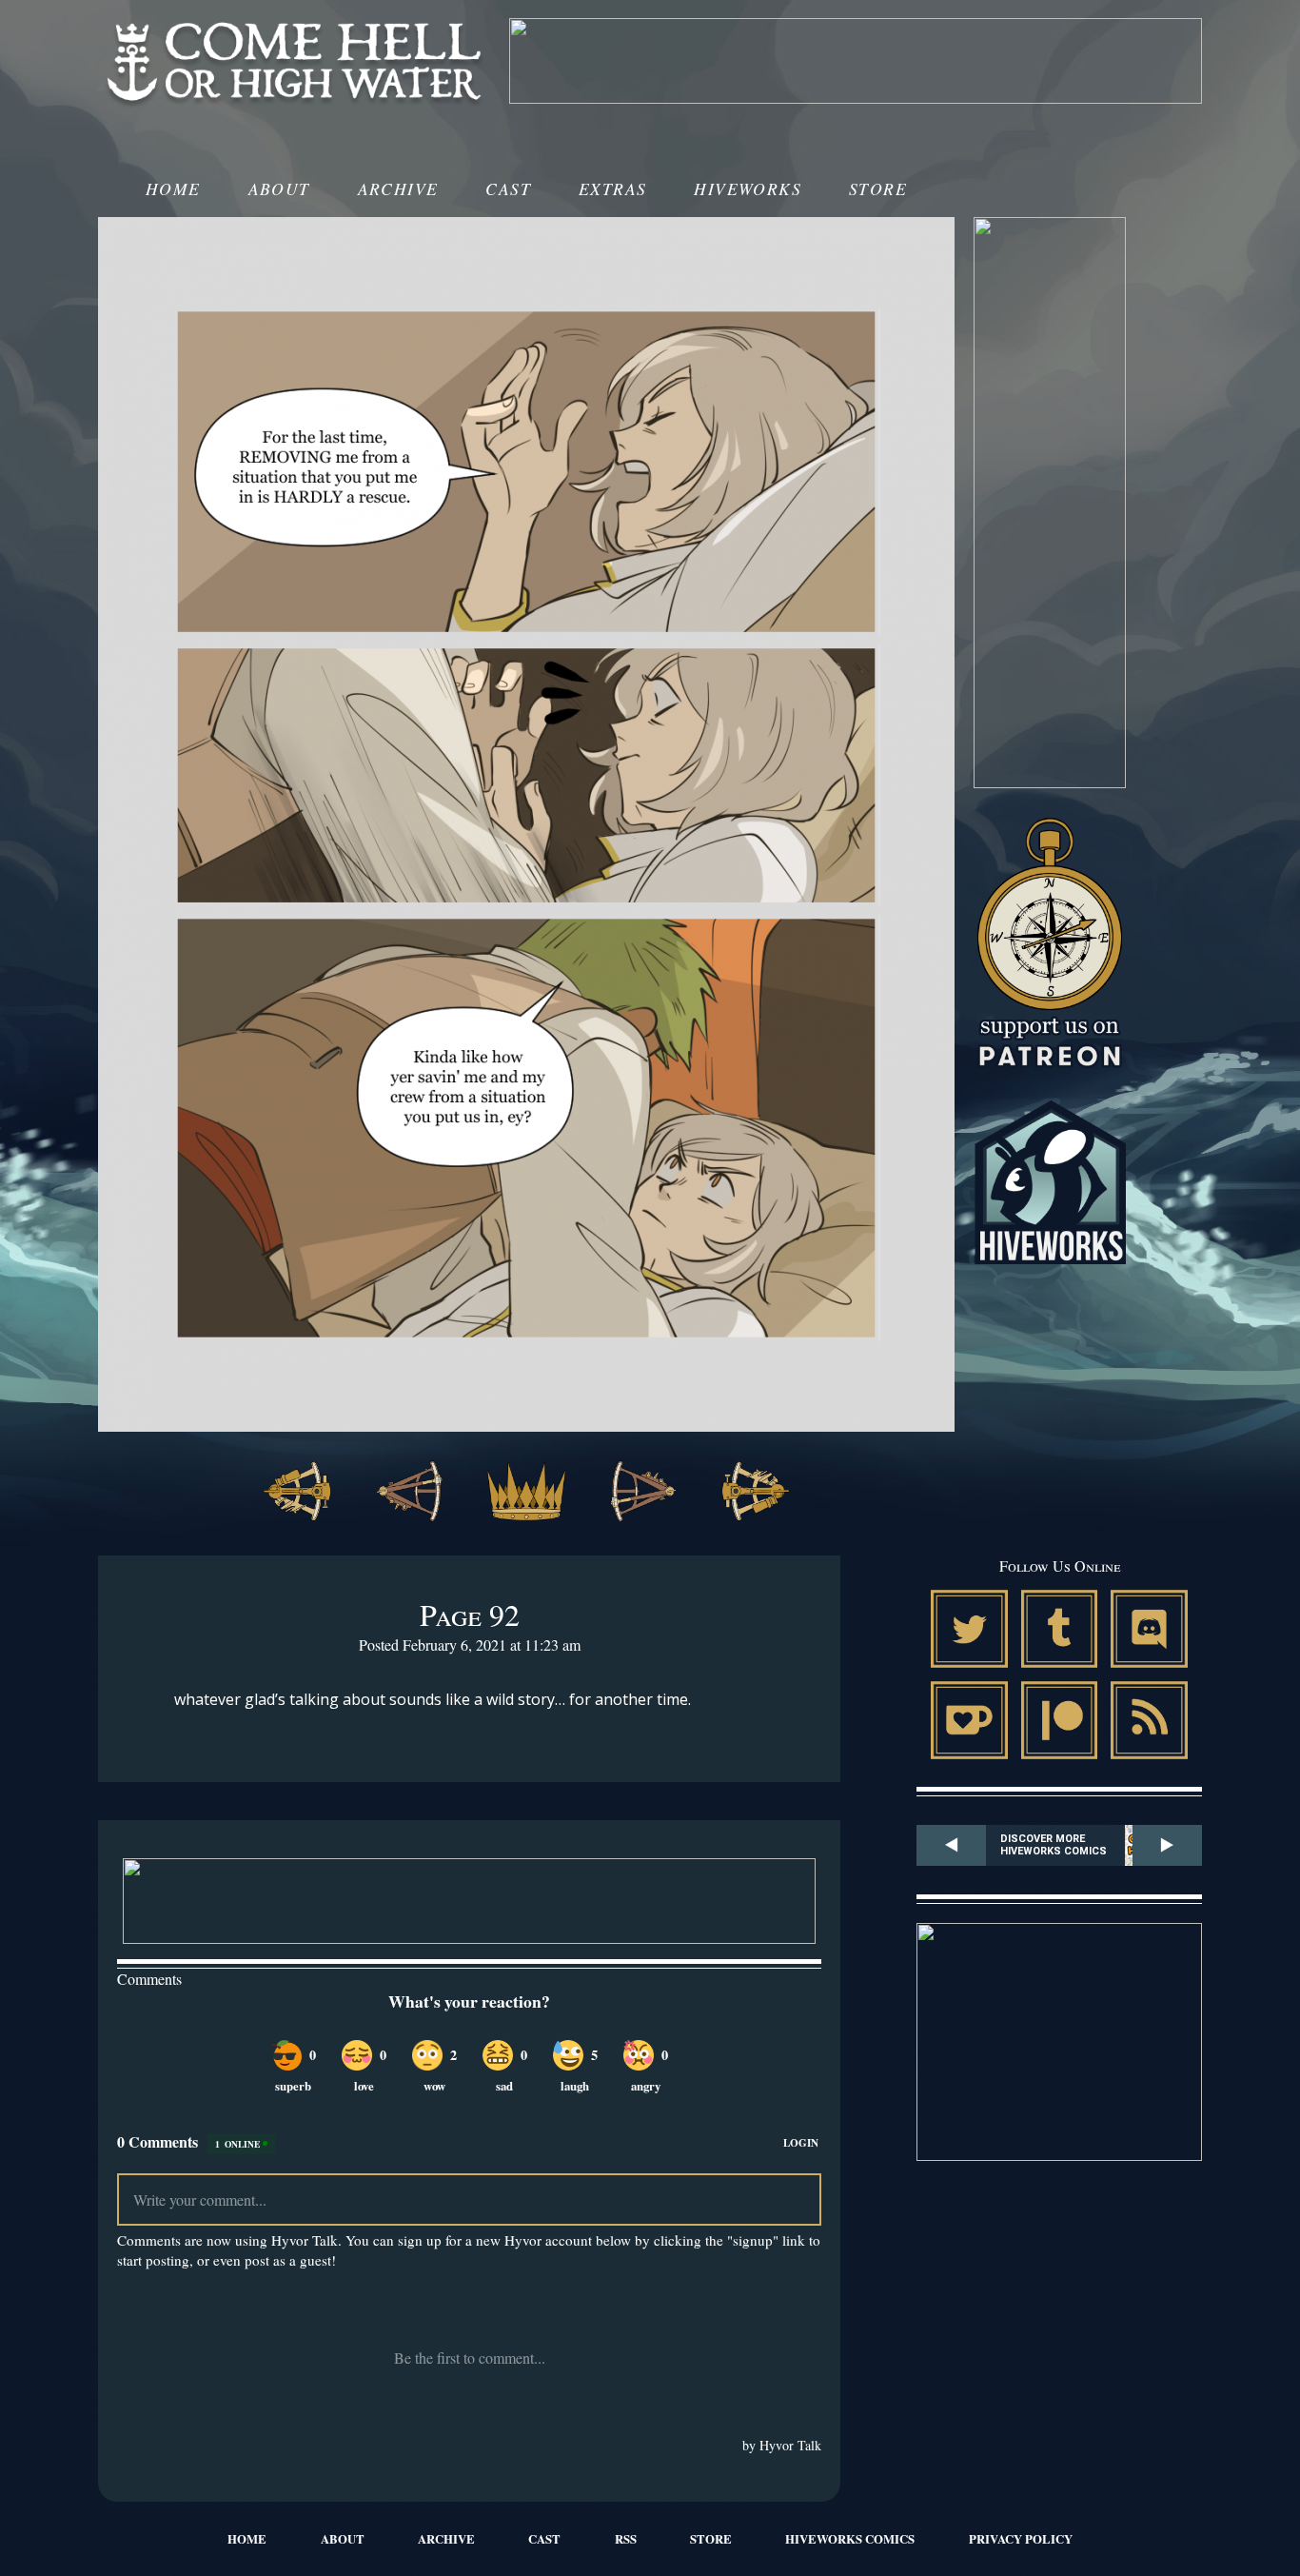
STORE (878, 188)
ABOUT (279, 188)
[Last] (756, 1494)
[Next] (643, 1494)
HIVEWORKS (748, 188)
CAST (508, 188)
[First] (297, 1494)
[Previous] (409, 1494)
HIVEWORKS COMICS (850, 2539)
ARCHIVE (398, 188)
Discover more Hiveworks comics (1054, 1845)
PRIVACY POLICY (1021, 2539)
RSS (626, 2539)
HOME (173, 188)
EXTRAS (612, 188)
